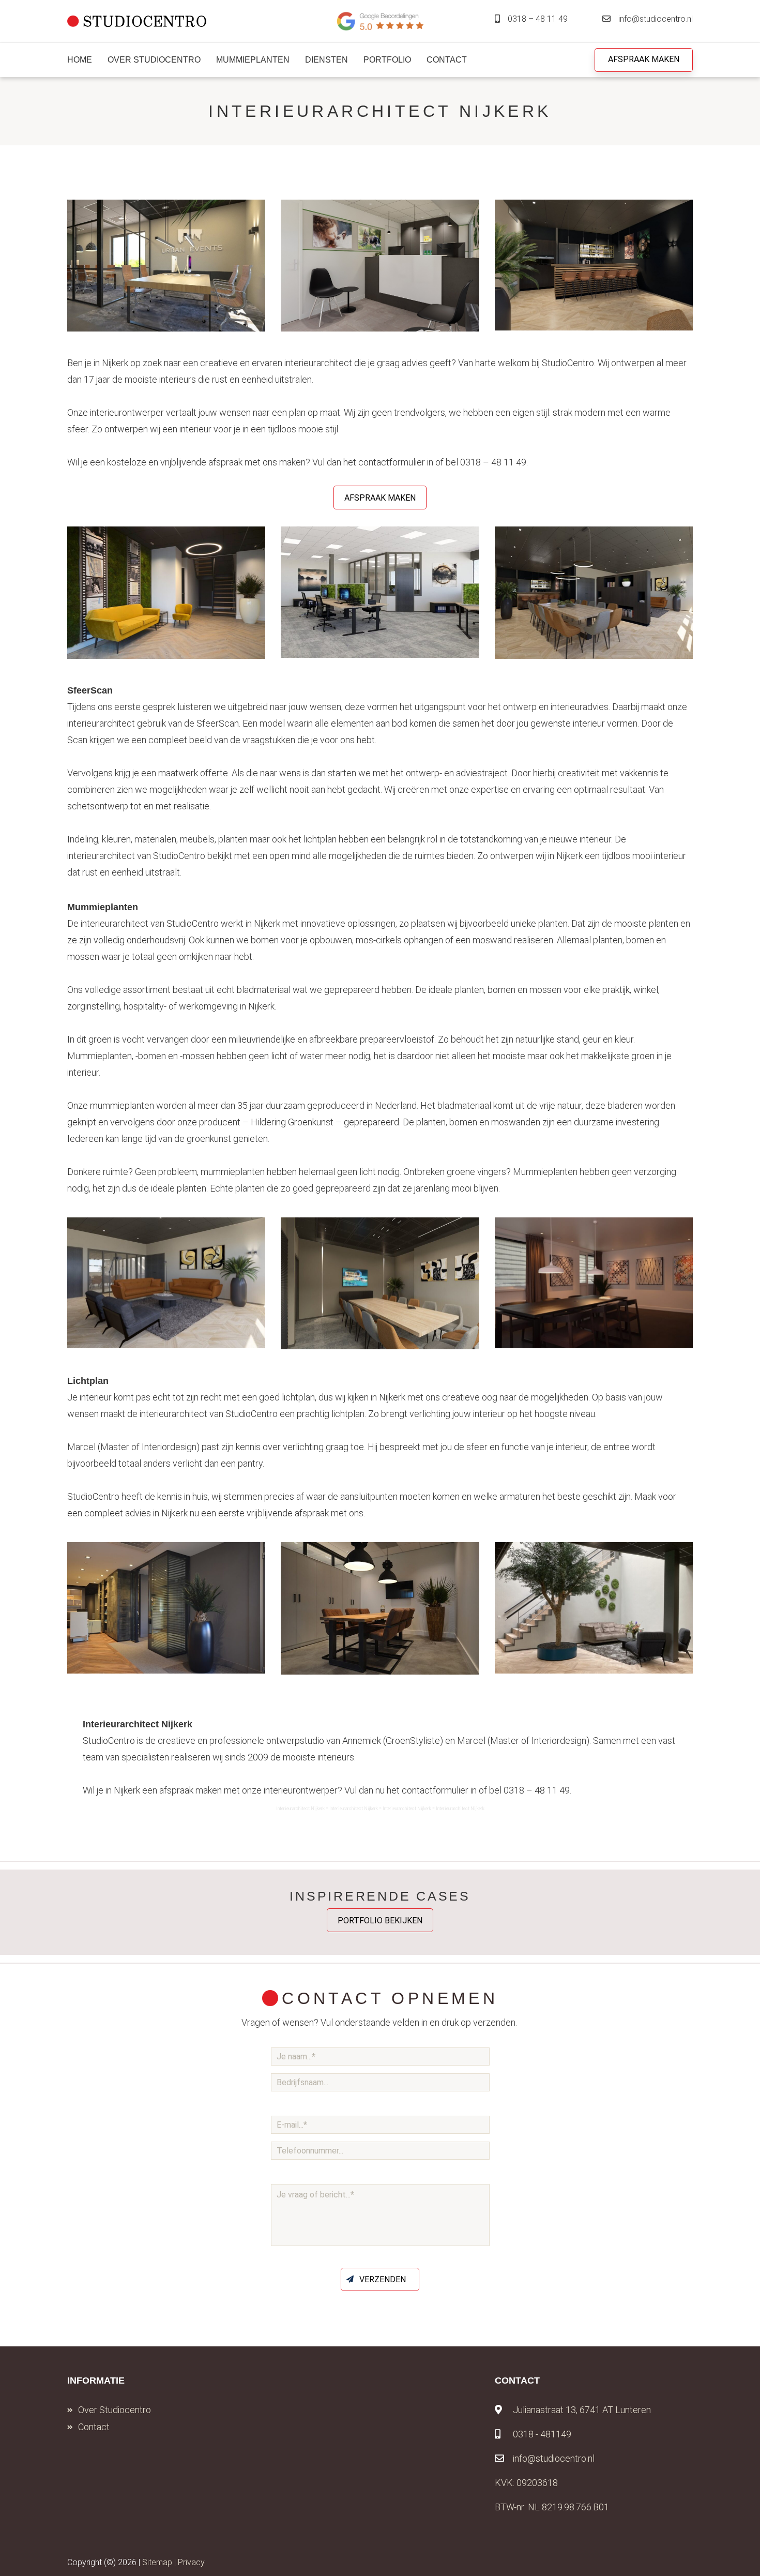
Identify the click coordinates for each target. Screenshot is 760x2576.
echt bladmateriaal (254, 990)
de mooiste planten (640, 923)
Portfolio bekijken (380, 1920)
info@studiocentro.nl (656, 19)
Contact (94, 2427)
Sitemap (157, 2562)
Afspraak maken (644, 59)
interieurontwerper (127, 412)
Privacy (191, 2562)
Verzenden (383, 2279)
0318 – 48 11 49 (538, 19)
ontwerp (520, 707)
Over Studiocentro (115, 2410)
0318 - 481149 (542, 2434)
